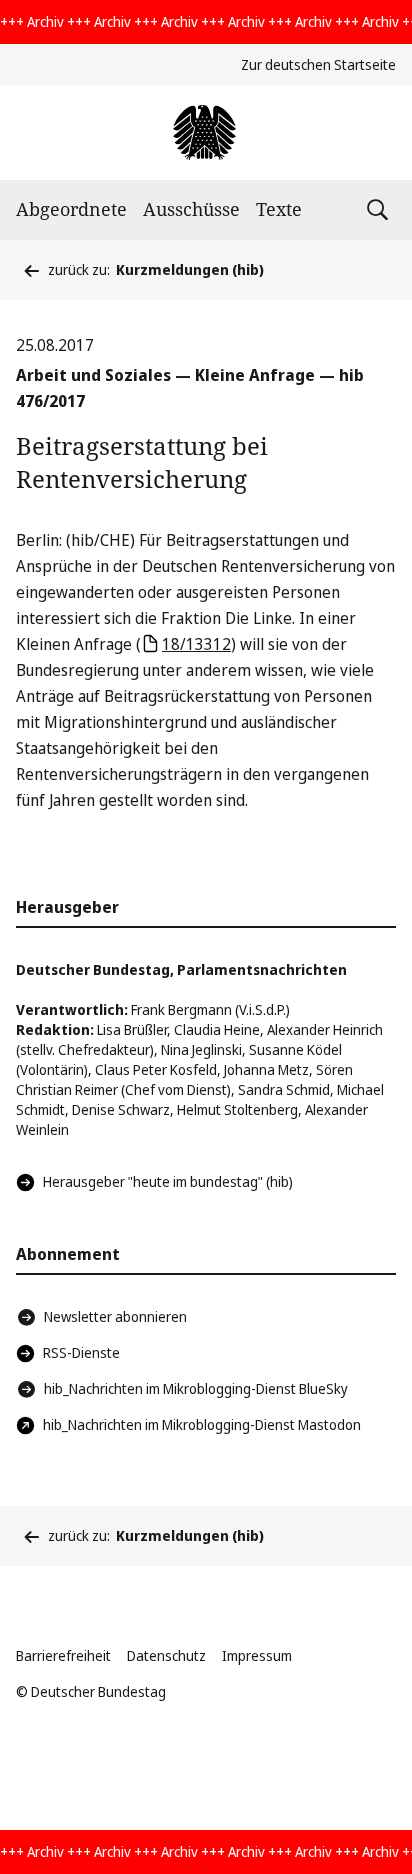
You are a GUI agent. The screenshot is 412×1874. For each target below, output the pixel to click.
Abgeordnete (71, 209)
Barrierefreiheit (63, 1655)
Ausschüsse (191, 209)
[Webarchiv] (205, 132)
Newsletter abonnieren (115, 1316)
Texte (279, 209)
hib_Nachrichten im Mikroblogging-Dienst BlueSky (196, 1388)
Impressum (257, 1655)
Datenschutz (166, 1655)
